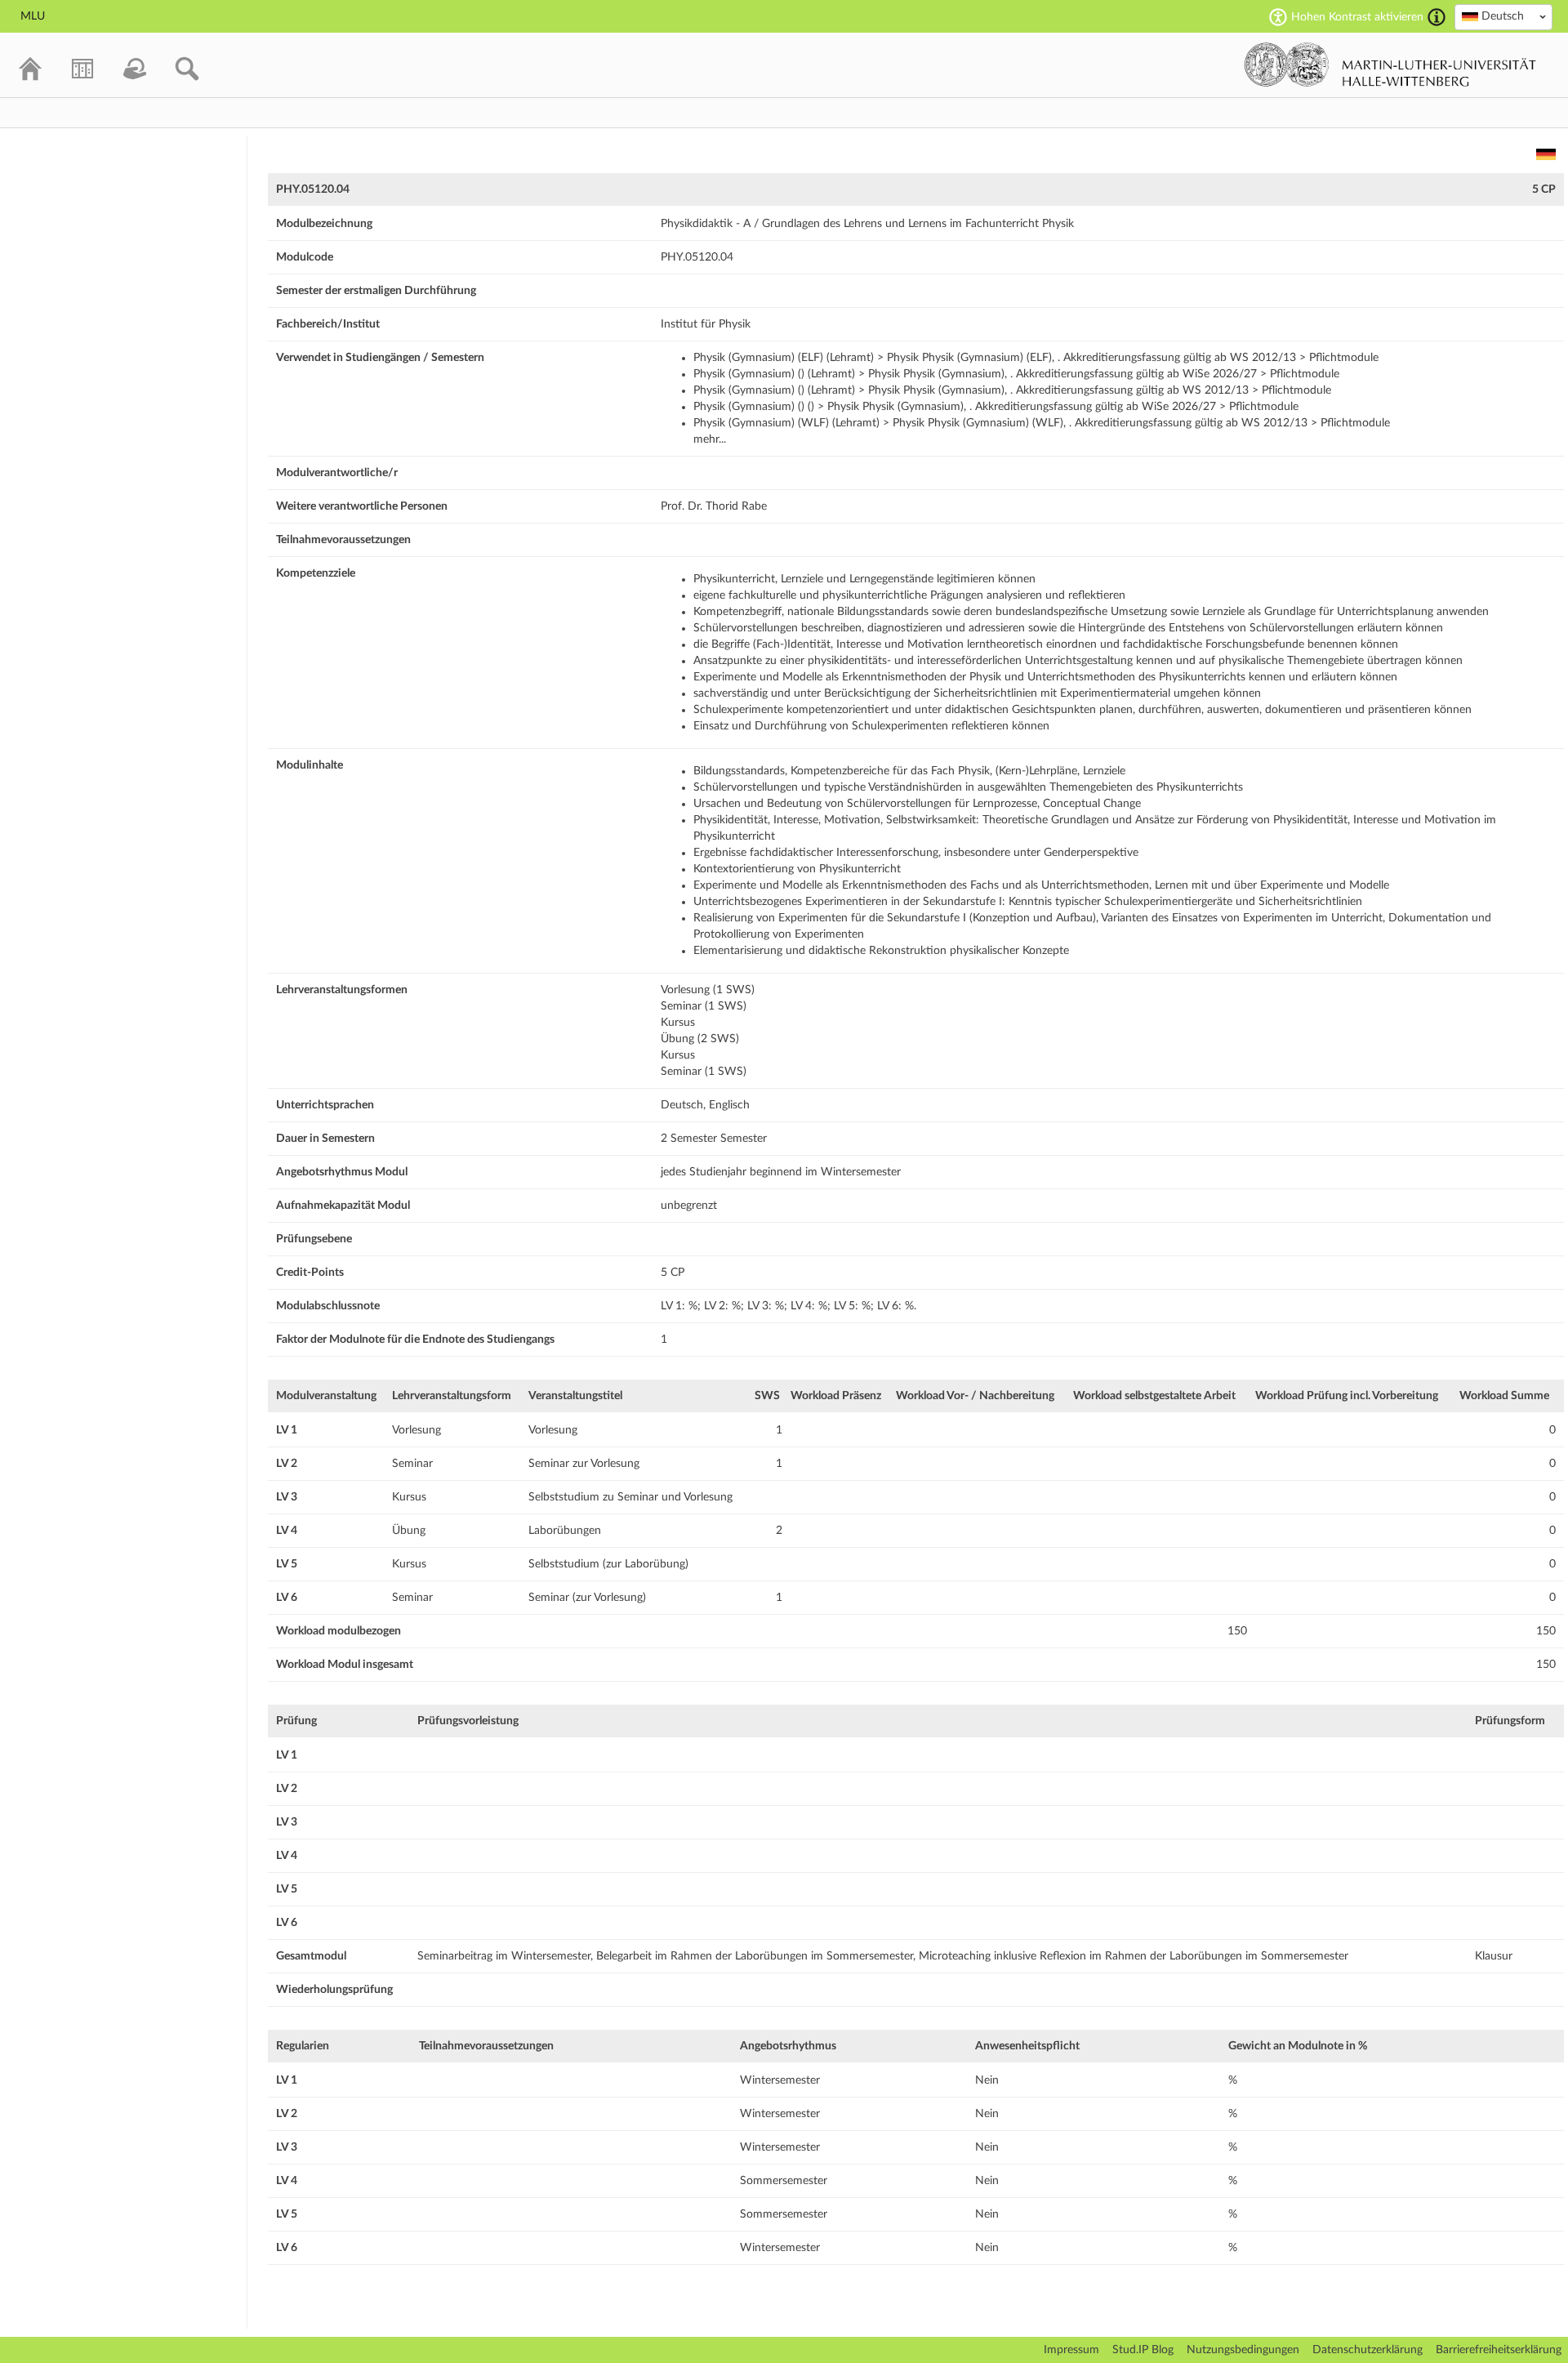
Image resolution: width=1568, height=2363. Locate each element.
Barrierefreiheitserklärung (1499, 2350)
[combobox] (1503, 17)
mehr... (710, 439)
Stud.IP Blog (1143, 2350)
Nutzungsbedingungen (1243, 2350)
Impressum (1071, 2350)
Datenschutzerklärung (1368, 2350)
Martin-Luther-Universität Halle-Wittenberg (1390, 65)
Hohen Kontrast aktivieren (1357, 17)
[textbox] (1503, 16)
